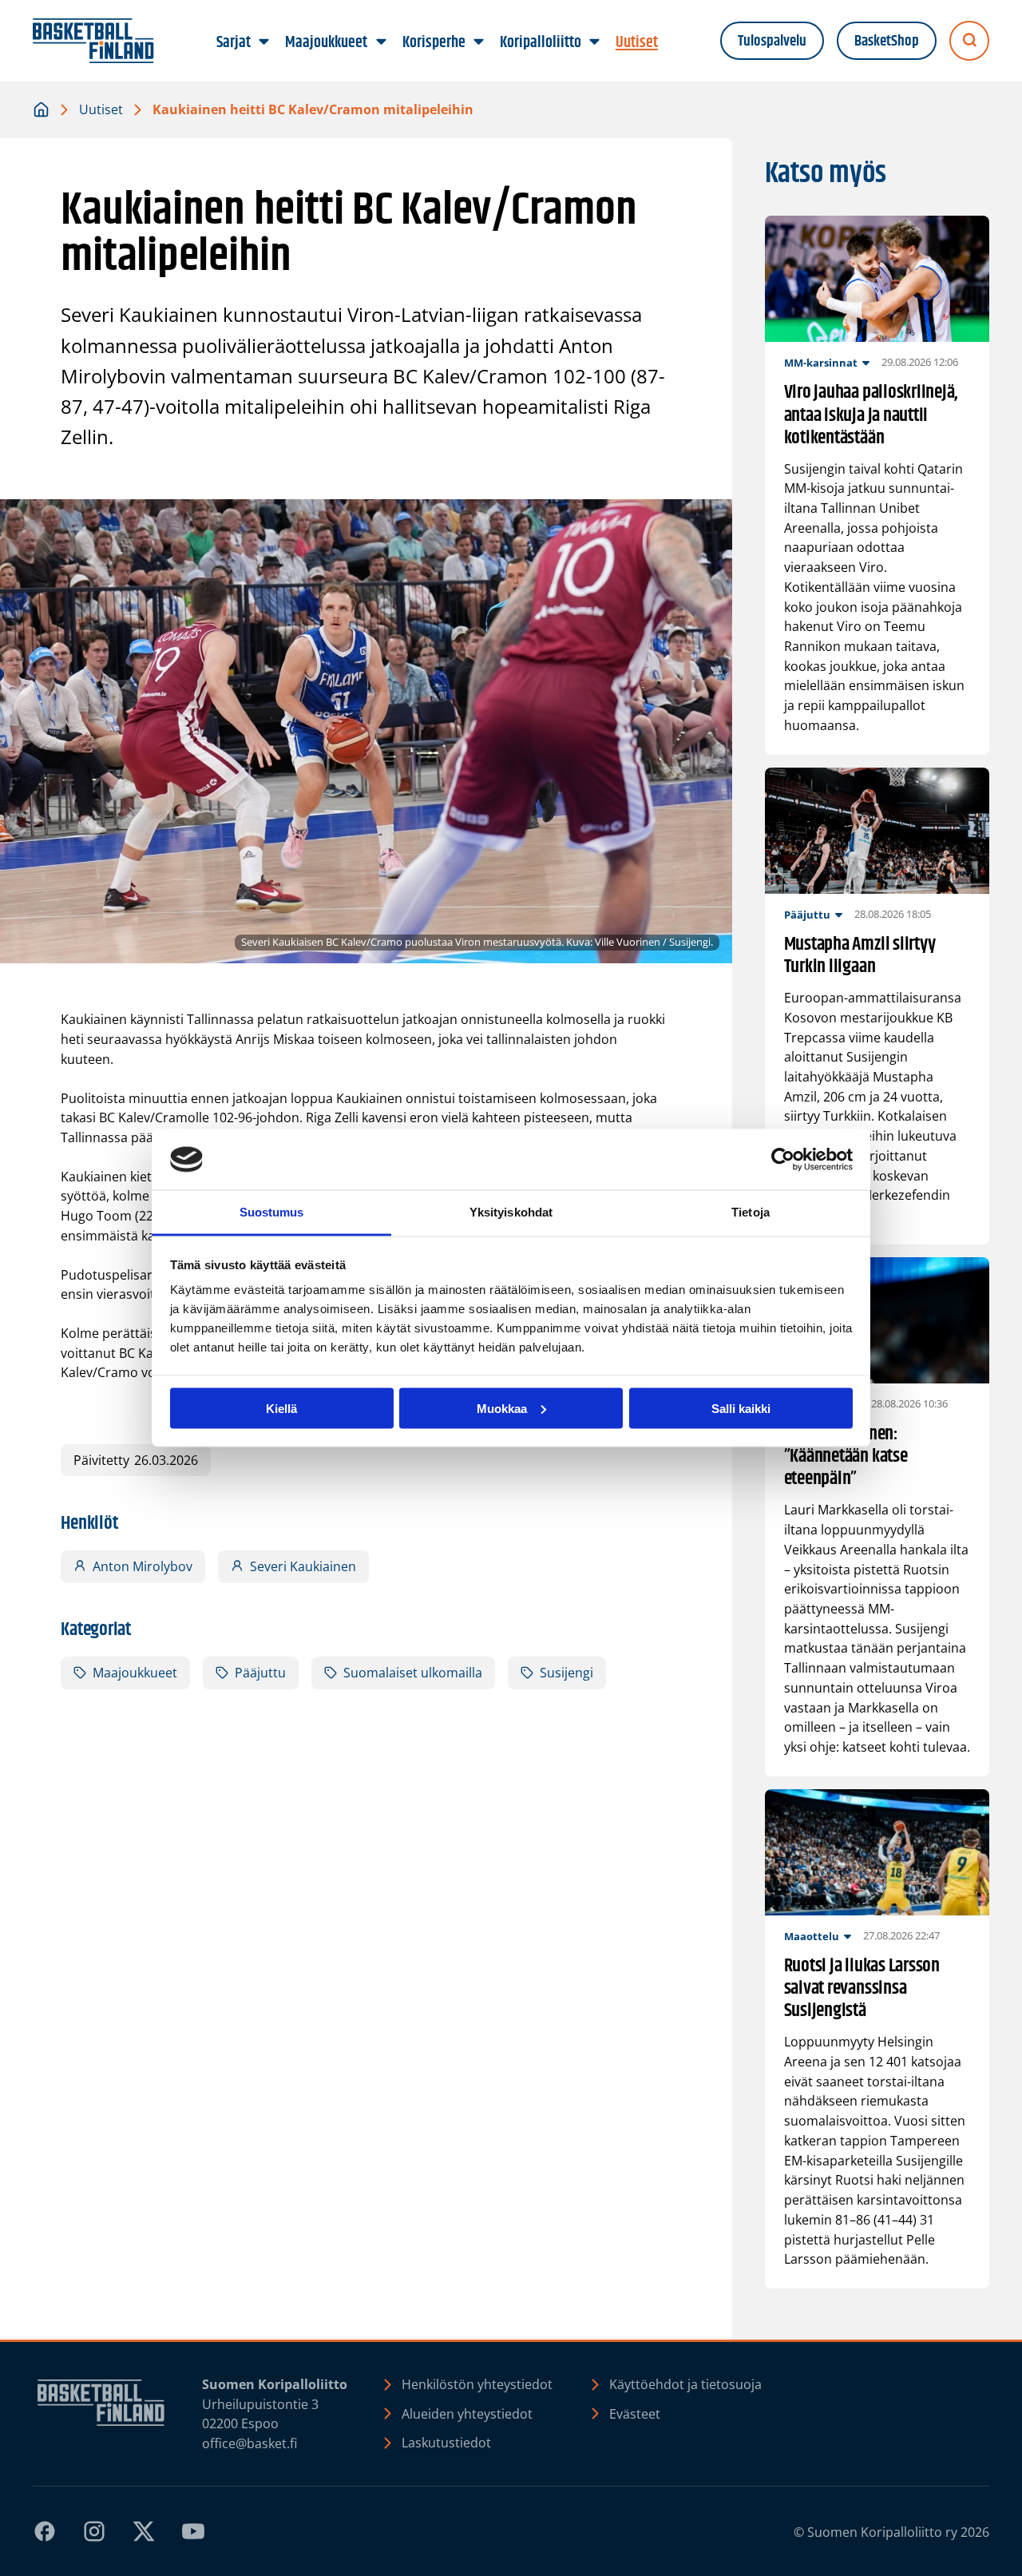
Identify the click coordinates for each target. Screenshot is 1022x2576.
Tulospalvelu (772, 41)
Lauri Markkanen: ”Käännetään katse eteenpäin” (846, 1456)
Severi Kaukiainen (303, 1566)
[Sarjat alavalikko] (264, 42)
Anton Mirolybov (143, 1566)
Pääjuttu (260, 1673)
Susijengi (566, 1673)
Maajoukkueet (135, 1673)
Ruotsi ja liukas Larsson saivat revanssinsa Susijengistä (862, 1988)
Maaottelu (812, 1936)
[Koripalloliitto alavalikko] (594, 42)
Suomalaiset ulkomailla (413, 1673)
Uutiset (101, 109)
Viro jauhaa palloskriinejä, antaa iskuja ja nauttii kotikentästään (871, 415)
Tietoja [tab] (751, 1212)
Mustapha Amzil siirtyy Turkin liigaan (860, 955)
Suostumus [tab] (272, 1212)
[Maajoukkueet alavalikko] (381, 42)
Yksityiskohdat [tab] (511, 1212)
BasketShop (887, 41)
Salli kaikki (741, 1408)
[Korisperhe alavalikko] (478, 42)
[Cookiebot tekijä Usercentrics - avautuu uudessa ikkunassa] (783, 1160)
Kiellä (281, 1408)
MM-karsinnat (821, 363)
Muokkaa (502, 1408)
